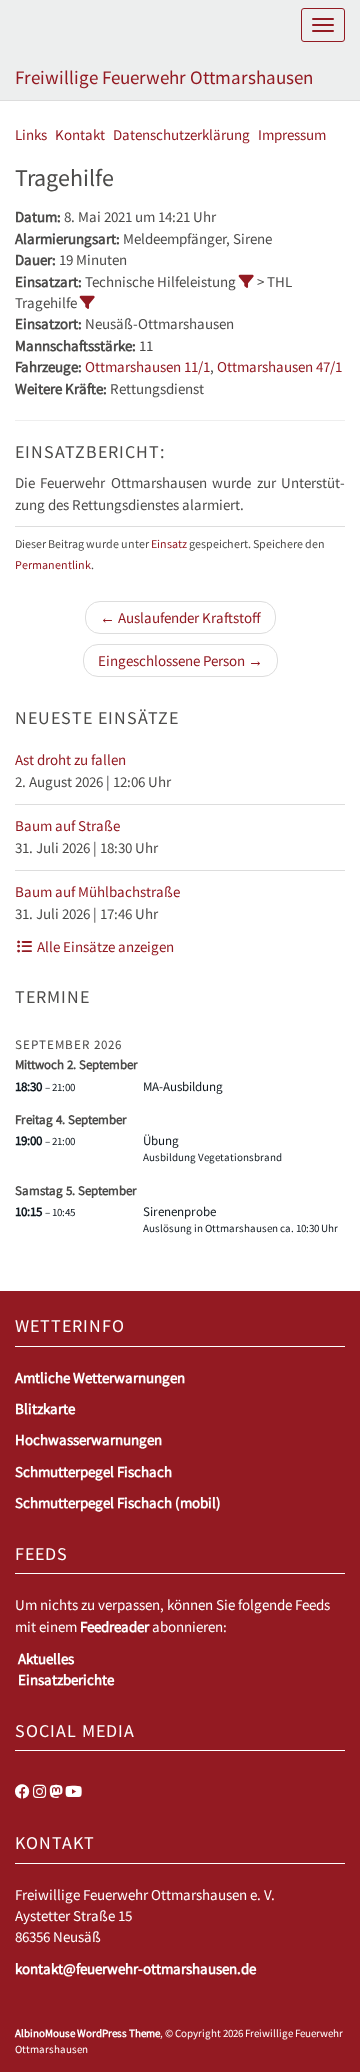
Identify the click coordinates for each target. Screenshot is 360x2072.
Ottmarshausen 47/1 (279, 366)
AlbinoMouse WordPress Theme (87, 2033)
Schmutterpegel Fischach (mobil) (118, 1502)
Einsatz (169, 543)
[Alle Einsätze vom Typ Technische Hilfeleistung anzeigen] (246, 281)
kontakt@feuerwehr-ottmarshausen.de (135, 1968)
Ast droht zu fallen (70, 759)
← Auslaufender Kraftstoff (180, 617)
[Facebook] (22, 1791)
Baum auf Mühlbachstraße (97, 891)
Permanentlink (53, 564)
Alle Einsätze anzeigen (104, 946)
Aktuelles (46, 1658)
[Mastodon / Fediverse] (55, 1791)
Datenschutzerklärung (181, 134)
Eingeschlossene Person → (180, 660)
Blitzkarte (45, 1408)
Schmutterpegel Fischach (93, 1471)
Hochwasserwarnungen (88, 1439)
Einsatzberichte (66, 1679)
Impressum (292, 134)
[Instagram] (39, 1791)
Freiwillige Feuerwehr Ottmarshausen (164, 77)
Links (31, 134)
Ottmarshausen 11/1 (147, 366)
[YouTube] (73, 1791)
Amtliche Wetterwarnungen (100, 1377)
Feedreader (114, 1626)
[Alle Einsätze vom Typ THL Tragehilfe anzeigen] (87, 302)
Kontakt (80, 134)
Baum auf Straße (67, 825)
